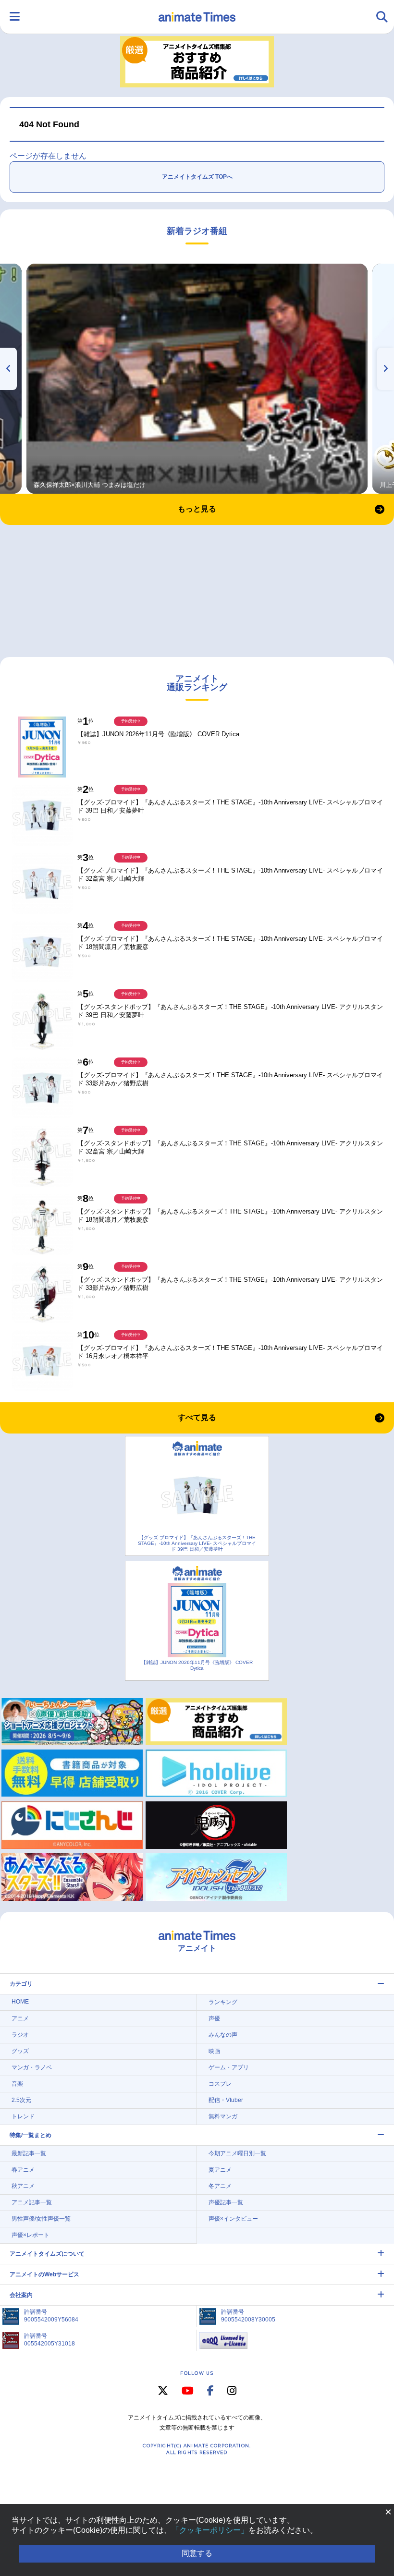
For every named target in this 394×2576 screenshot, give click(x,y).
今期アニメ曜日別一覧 (237, 2153)
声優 (214, 2018)
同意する (197, 2553)
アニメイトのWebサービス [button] (44, 2274)
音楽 (17, 2084)
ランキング (223, 2002)
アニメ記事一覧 (32, 2202)
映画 (214, 2051)
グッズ (20, 2051)
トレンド (23, 2116)
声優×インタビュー (233, 2219)
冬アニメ (220, 2186)
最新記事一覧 (29, 2153)
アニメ (20, 2018)
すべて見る (197, 1417)
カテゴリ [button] (21, 1984)
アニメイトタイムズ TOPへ (197, 177)
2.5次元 (21, 2100)
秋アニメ (23, 2186)
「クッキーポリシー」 (210, 2530)
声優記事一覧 (226, 2202)
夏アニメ (220, 2170)
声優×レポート (31, 2235)
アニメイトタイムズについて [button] (47, 2254)
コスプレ (220, 2084)
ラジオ (20, 2035)
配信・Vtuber (226, 2100)
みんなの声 (223, 2035)
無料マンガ (223, 2116)
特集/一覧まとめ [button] (31, 2135)
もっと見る (197, 509)
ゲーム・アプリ (229, 2067)
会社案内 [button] (21, 2295)
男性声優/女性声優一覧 (41, 2219)
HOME (20, 2002)
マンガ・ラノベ (32, 2067)
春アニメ (23, 2170)
